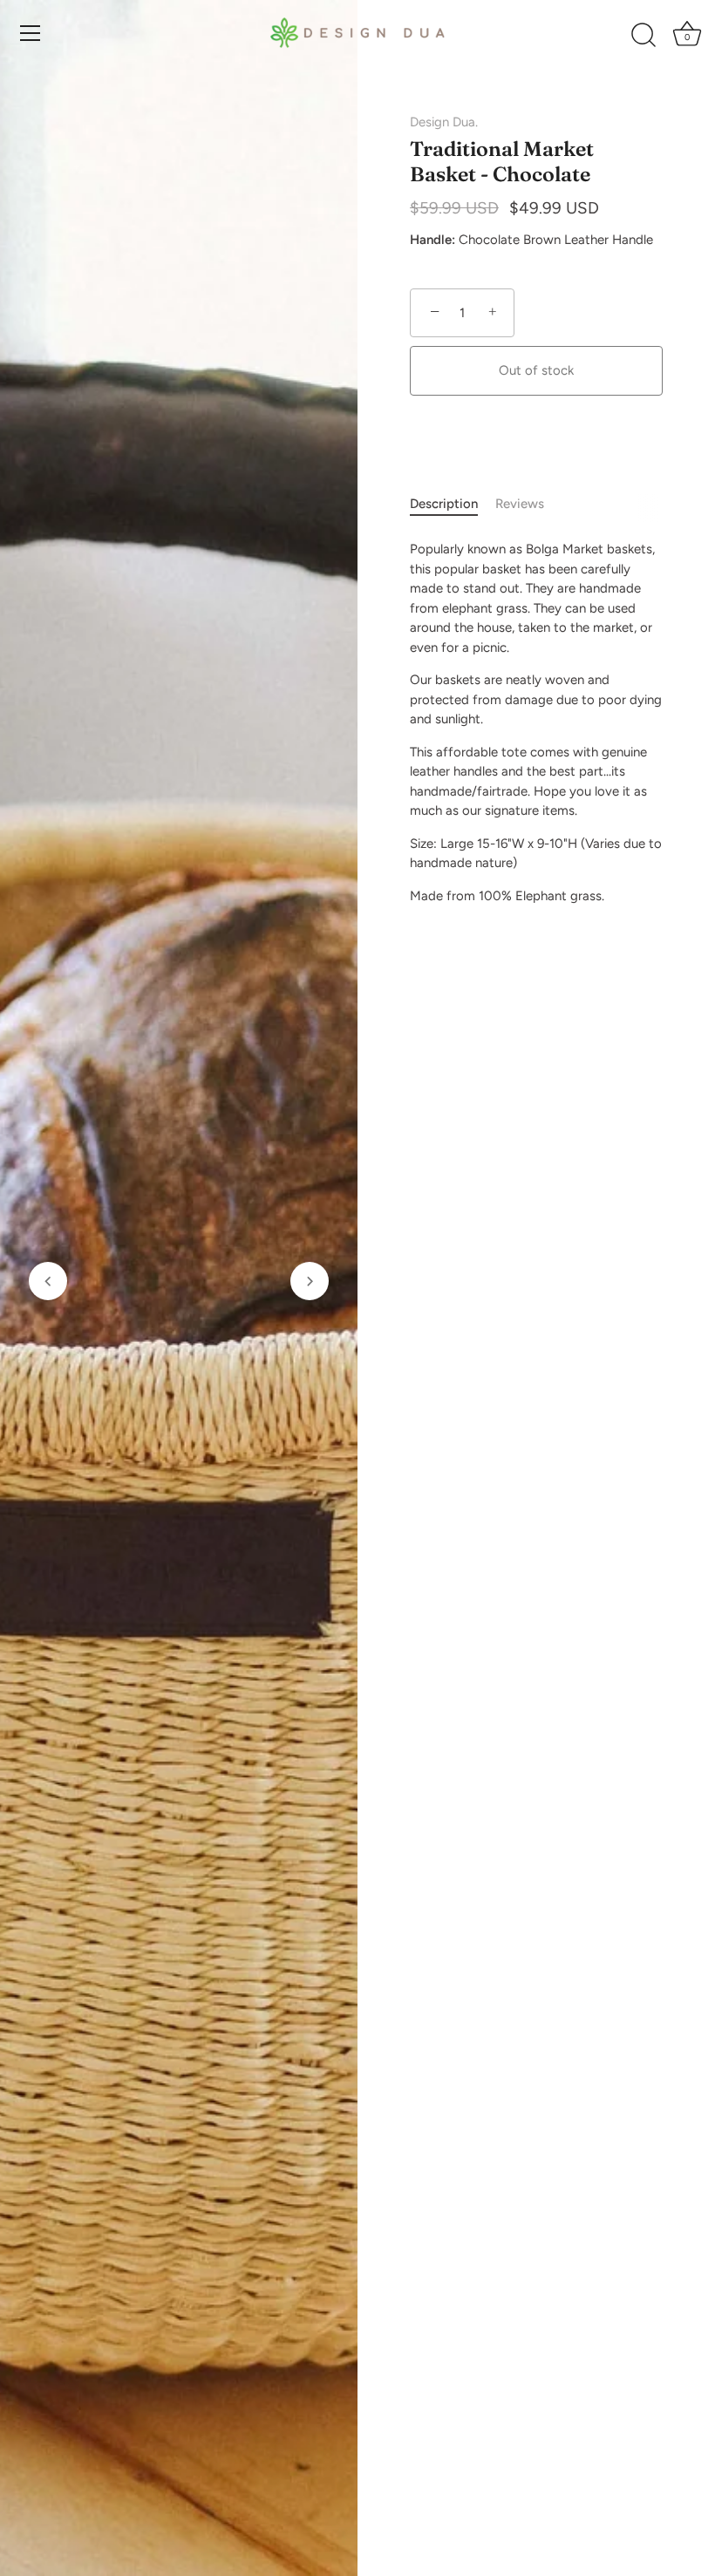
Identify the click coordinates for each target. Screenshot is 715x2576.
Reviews (520, 504)
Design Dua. (444, 122)
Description (444, 504)
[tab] (453, 504)
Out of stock (536, 370)
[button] (48, 1281)
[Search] (643, 36)
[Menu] (31, 33)
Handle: (432, 240)
